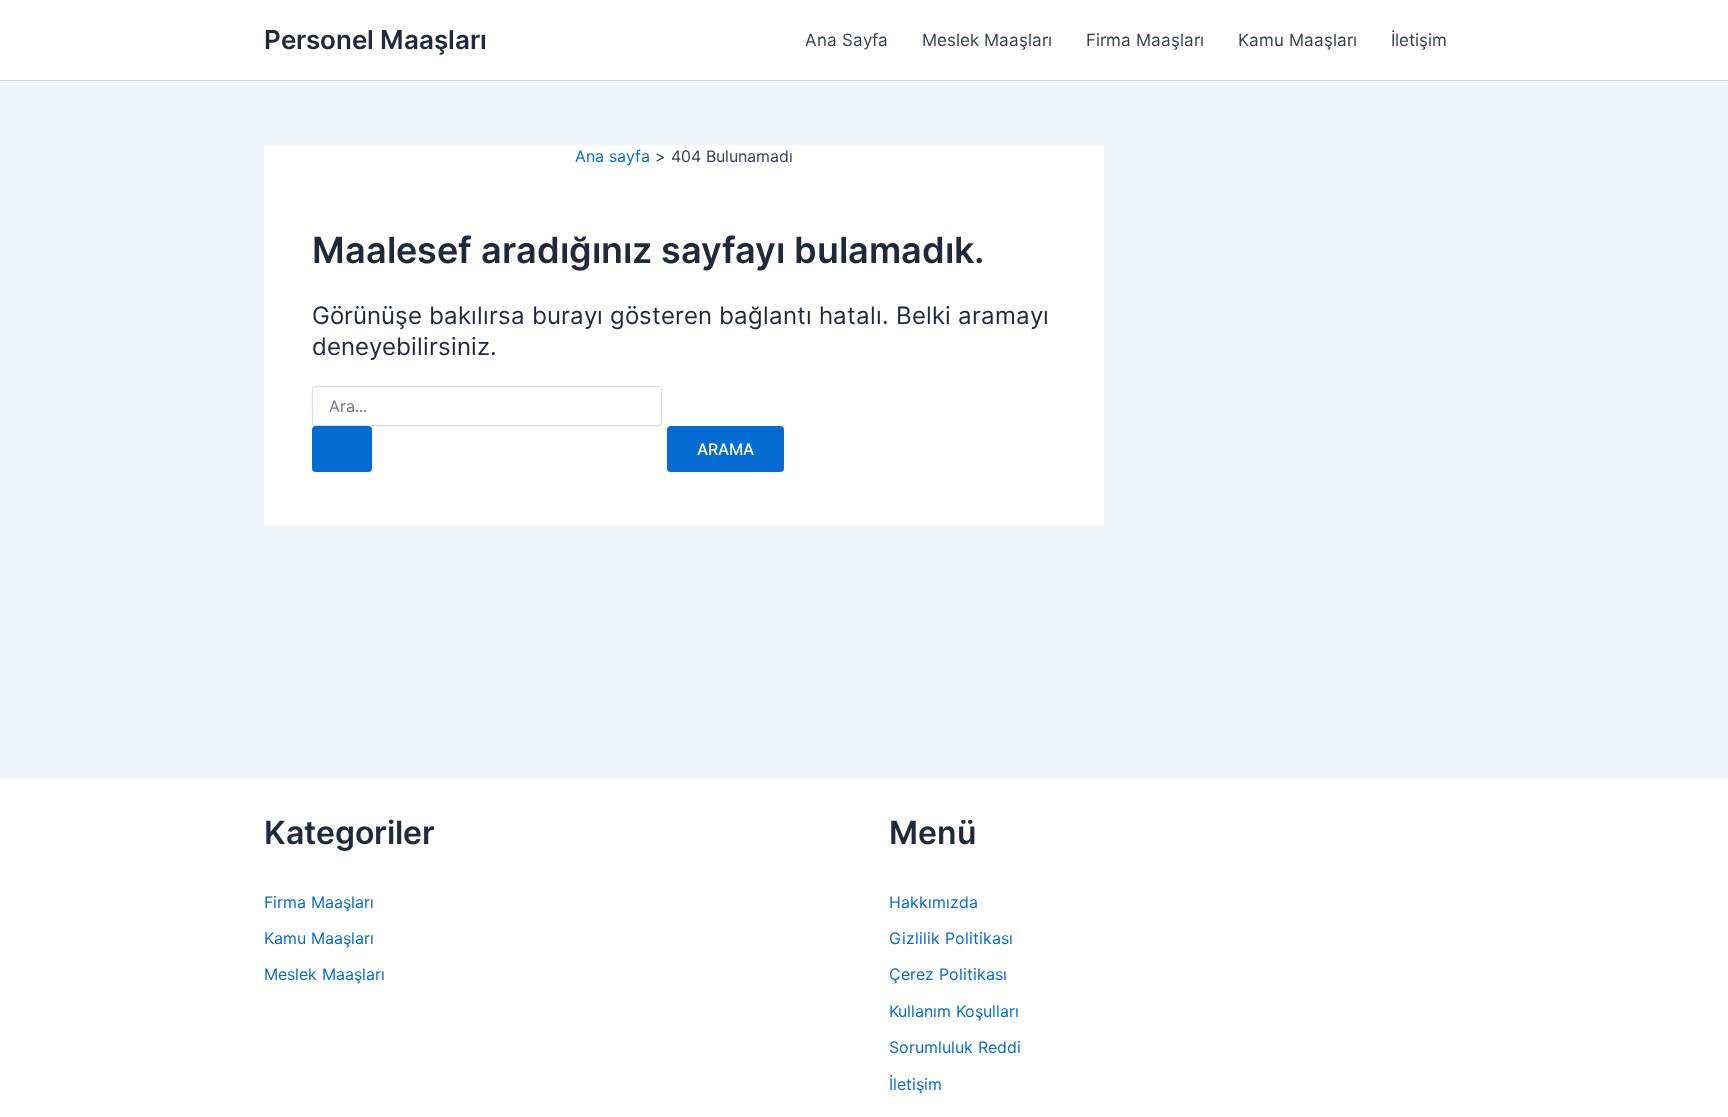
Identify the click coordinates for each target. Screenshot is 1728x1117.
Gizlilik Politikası (951, 938)
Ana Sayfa (846, 40)
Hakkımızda (933, 902)
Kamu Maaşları (1297, 40)
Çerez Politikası (948, 974)
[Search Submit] (342, 449)
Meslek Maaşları (987, 40)
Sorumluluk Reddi (955, 1047)
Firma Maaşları (1145, 40)
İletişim (1419, 40)
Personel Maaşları (375, 39)
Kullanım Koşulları (954, 1011)
